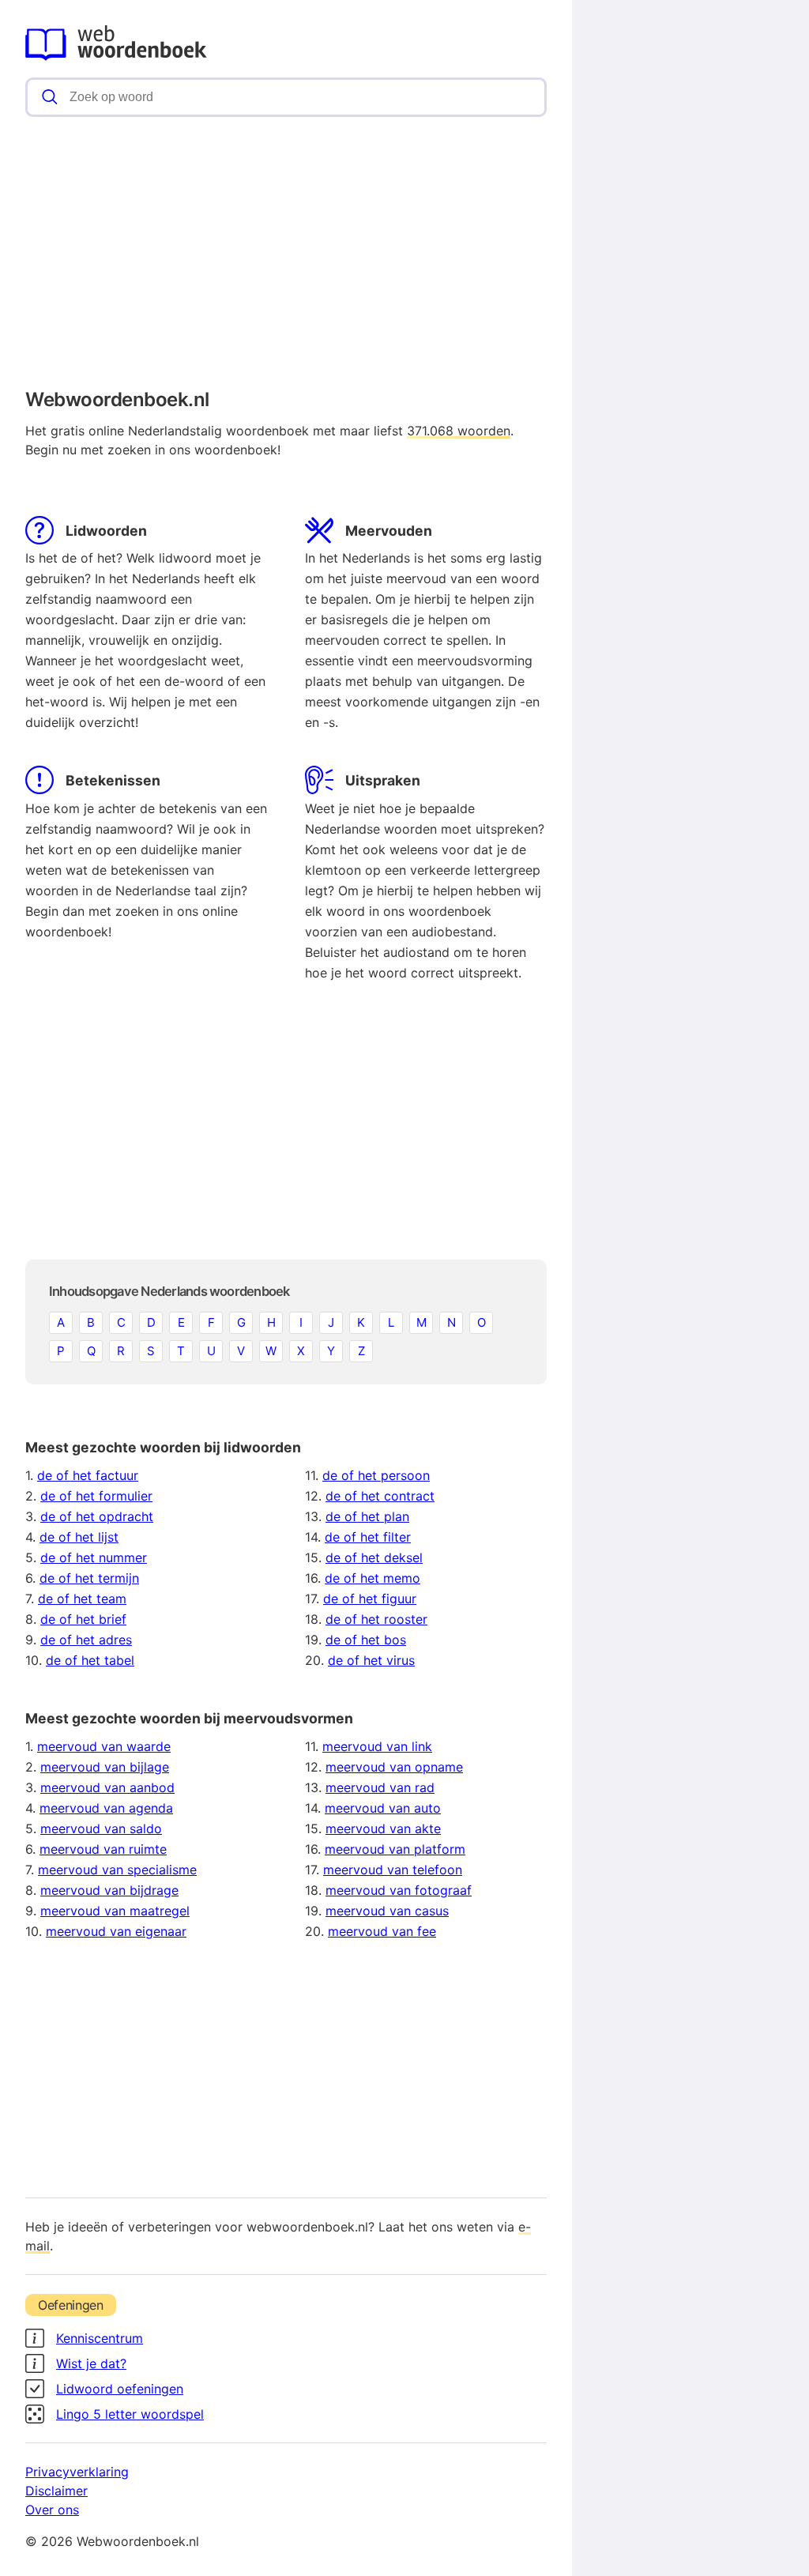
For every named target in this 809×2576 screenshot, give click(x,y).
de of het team (82, 1599)
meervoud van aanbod (107, 1787)
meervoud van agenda (106, 1808)
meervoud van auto (383, 1808)
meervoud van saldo (101, 1828)
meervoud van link (377, 1746)
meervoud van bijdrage (109, 1890)
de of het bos (366, 1640)
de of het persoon (376, 1475)
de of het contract (380, 1496)
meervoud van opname (394, 1767)
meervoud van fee (382, 1931)
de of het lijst (79, 1537)
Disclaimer (56, 2491)
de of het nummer (94, 1557)
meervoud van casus (387, 1911)
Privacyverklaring (77, 2472)
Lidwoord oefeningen (120, 2389)
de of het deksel (374, 1557)
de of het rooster (376, 1619)
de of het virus (371, 1660)
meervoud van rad (380, 1787)
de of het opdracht (97, 1516)
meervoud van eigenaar (116, 1931)
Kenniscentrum (100, 2338)
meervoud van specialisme (117, 1870)
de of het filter (368, 1537)
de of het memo (373, 1578)
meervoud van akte (383, 1828)
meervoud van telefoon (393, 1870)
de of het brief (83, 1619)
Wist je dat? (91, 2363)
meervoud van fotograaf (399, 1890)
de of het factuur (88, 1475)
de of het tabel (90, 1660)
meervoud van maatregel (115, 1911)
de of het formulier (96, 1496)
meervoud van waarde (104, 1746)
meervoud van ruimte (103, 1849)
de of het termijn (89, 1578)
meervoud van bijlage (105, 1767)
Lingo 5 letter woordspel (130, 2414)
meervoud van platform (395, 1849)
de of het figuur (370, 1599)
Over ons (52, 2510)
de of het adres (86, 1640)
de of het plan (367, 1516)
